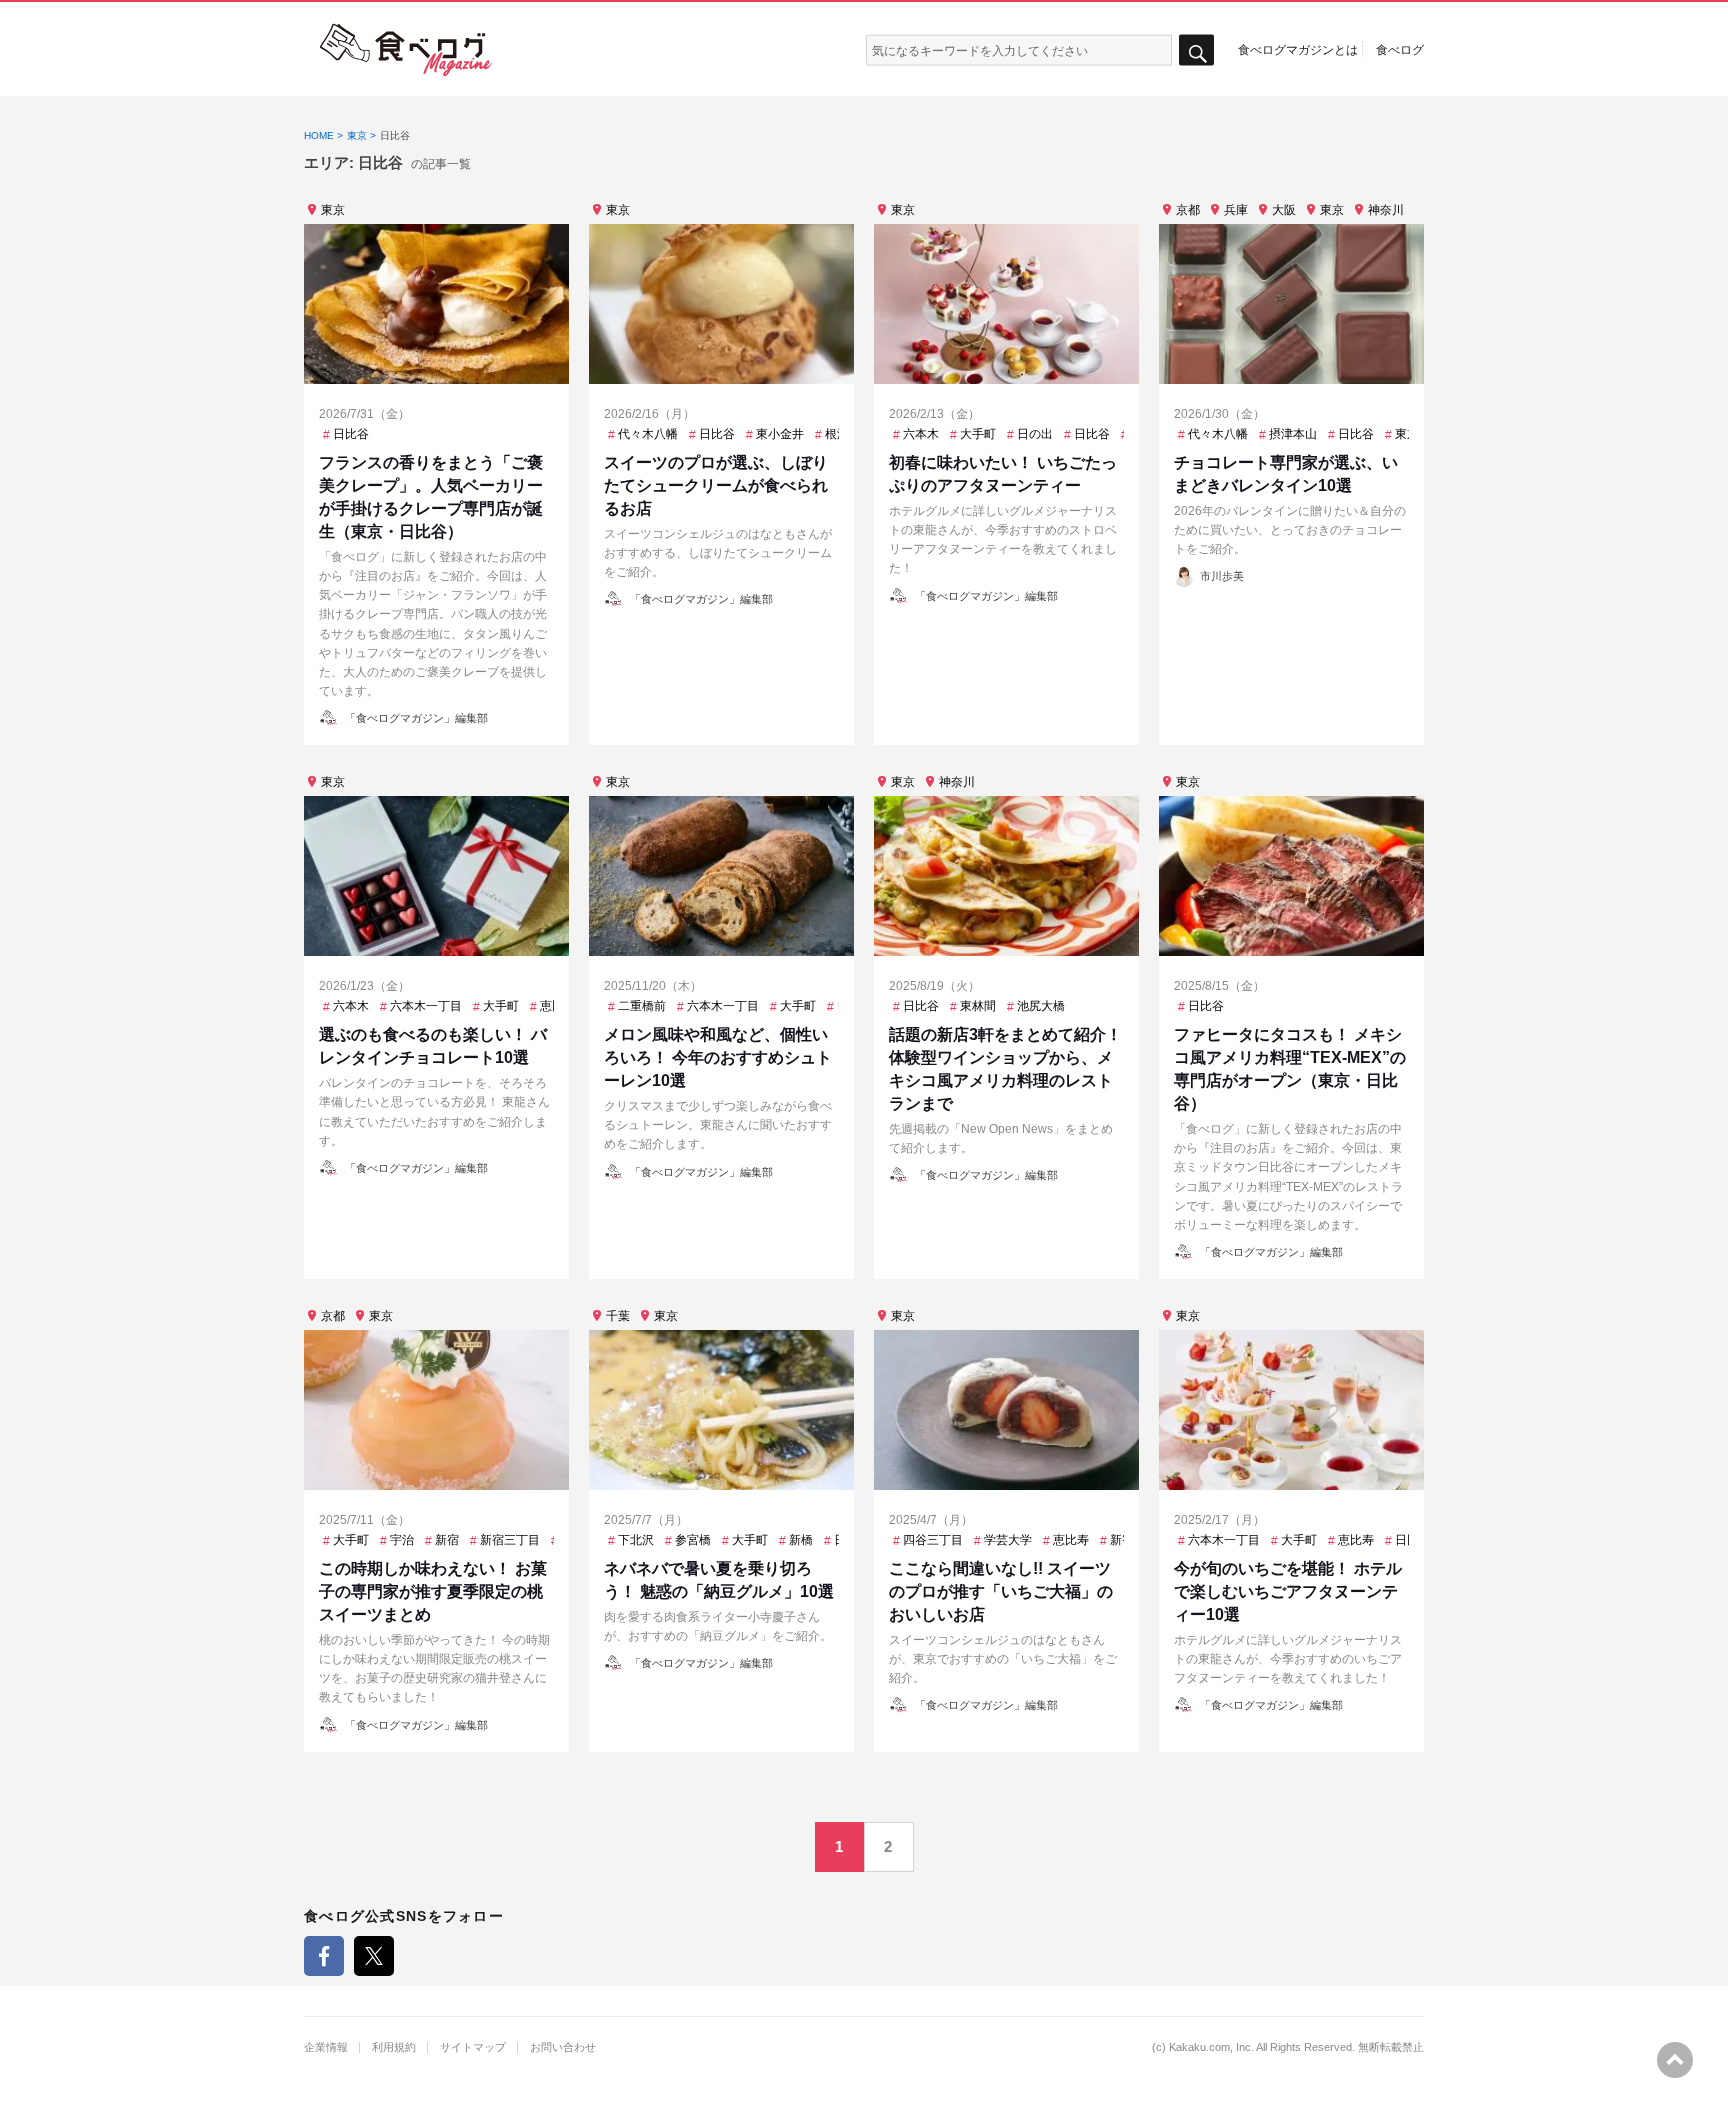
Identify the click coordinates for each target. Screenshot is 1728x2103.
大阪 (1284, 210)
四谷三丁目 (933, 1540)
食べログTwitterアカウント (374, 1956)
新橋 (801, 1540)
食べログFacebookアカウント (324, 1956)
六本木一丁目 (426, 1006)
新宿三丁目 (510, 1540)
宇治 (402, 1540)
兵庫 (1236, 210)
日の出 (1035, 434)
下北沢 (636, 1540)
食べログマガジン (406, 50)
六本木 (921, 434)
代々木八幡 (648, 434)
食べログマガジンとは (1298, 49)
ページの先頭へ (1675, 2060)
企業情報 (326, 2047)
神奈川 (1386, 210)
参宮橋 (693, 1540)
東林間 (978, 1006)
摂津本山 (1293, 434)
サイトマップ (473, 2047)
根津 (837, 434)
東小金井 (780, 434)
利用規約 (394, 2047)
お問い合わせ (563, 2047)
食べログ (1400, 49)
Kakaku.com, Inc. (1211, 2047)
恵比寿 (558, 1006)
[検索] (1196, 50)
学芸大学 (1008, 1540)
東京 (333, 210)
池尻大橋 (1041, 1006)
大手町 (978, 434)
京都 (1188, 210)
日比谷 (351, 434)
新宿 (447, 1540)
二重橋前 (642, 1006)
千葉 (618, 1316)
